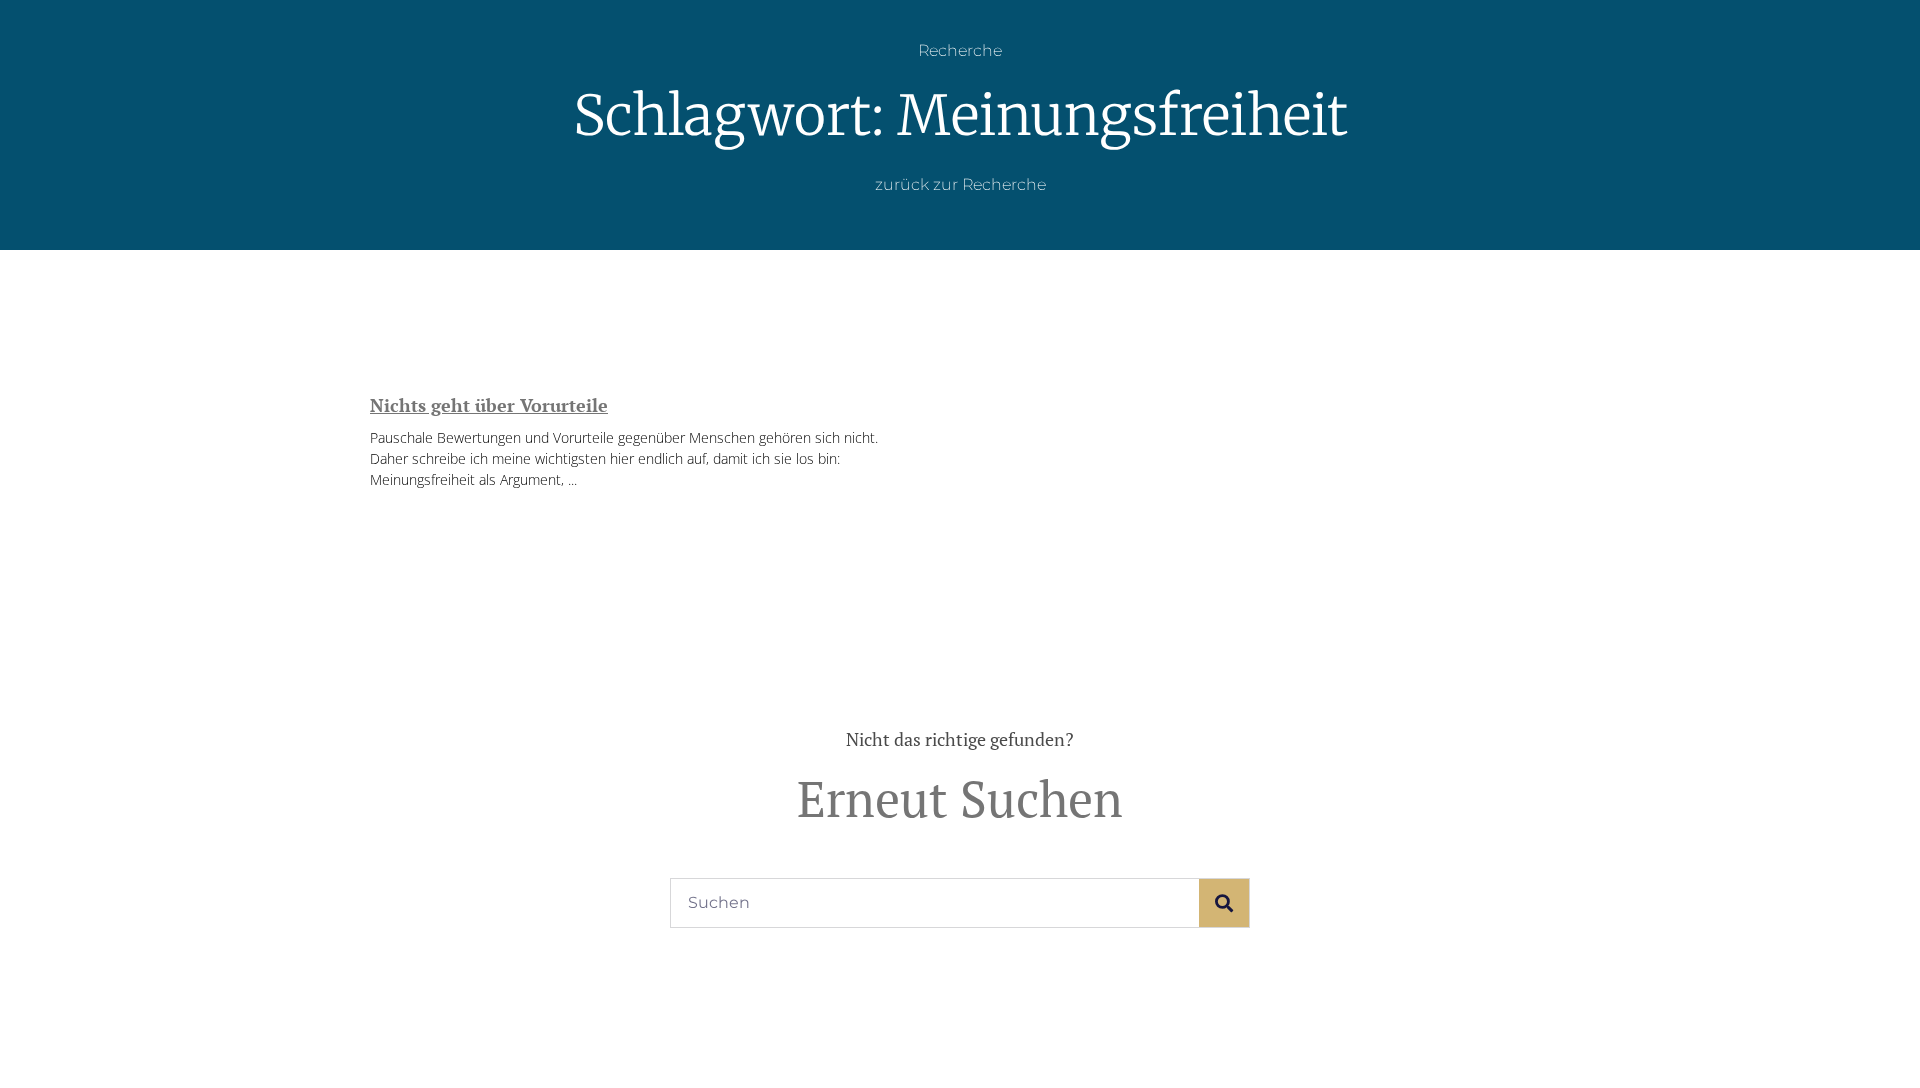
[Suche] (1224, 903)
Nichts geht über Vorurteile (489, 405)
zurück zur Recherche (960, 184)
